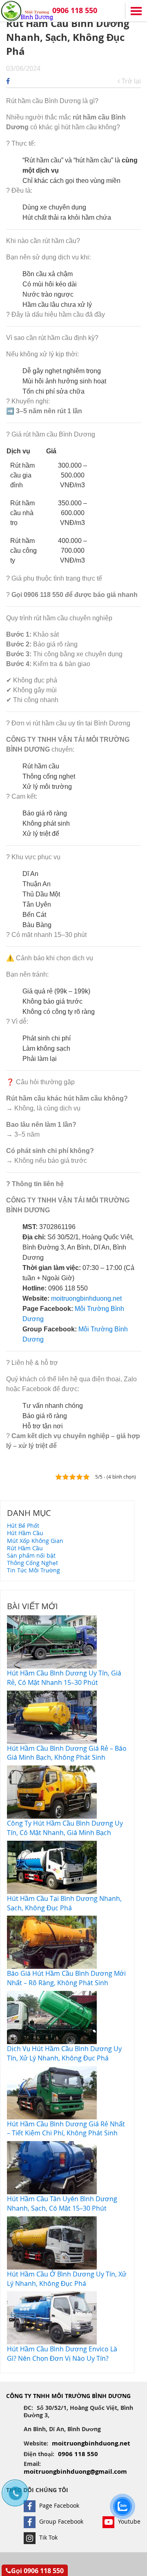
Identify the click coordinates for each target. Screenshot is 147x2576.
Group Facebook (60, 2521)
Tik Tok (48, 2537)
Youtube (128, 2521)
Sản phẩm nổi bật (31, 1555)
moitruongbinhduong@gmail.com (75, 2471)
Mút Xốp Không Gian (35, 1541)
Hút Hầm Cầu (25, 1533)
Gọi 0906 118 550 (37, 2571)
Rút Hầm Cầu (25, 1548)
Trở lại (130, 81)
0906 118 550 (75, 10)
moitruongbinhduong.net (86, 1298)
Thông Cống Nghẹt (32, 1563)
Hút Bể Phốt (23, 1526)
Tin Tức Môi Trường (33, 1570)
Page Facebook (58, 2505)
